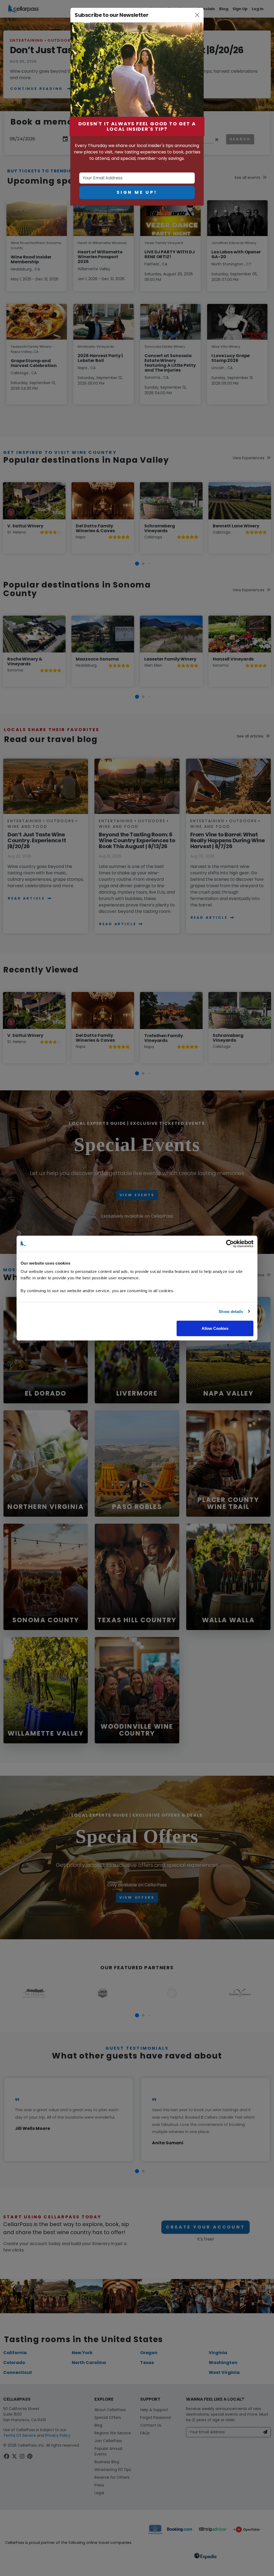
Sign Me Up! (137, 192)
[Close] (197, 15)
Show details (231, 1311)
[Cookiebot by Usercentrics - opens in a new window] (230, 1243)
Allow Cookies (215, 1328)
